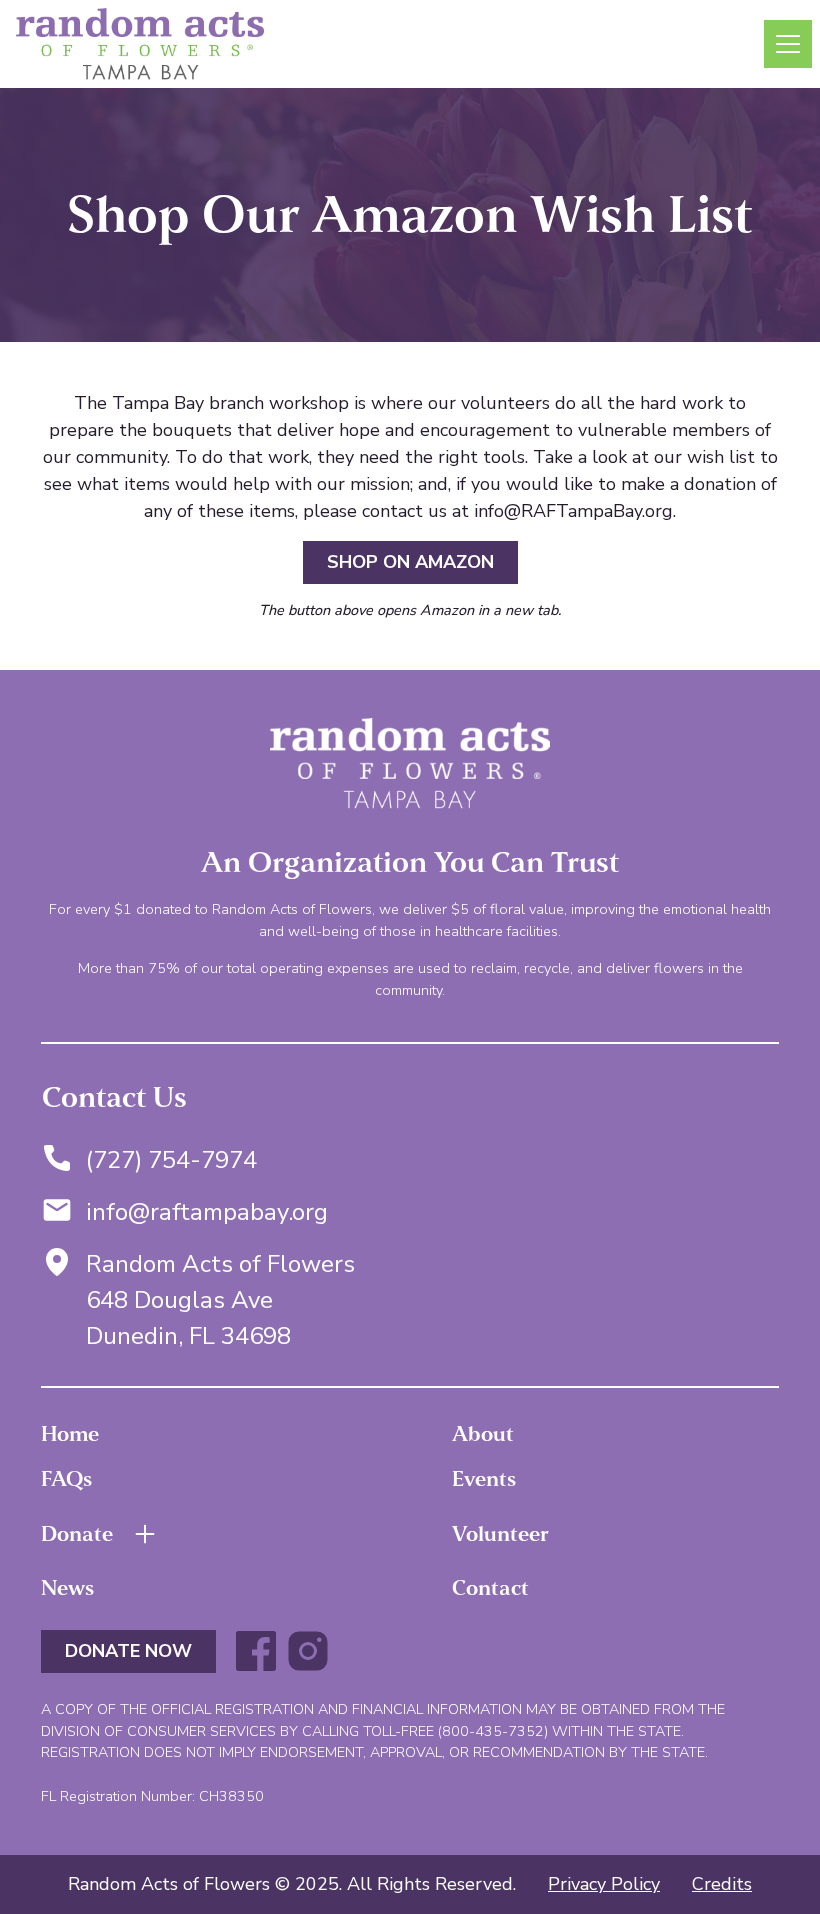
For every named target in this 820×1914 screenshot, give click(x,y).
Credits (722, 1884)
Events (484, 1479)
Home (70, 1434)
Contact (490, 1588)
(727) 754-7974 (171, 1160)
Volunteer (500, 1534)
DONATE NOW (128, 1651)
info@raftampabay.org (207, 1212)
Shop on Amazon (410, 562)
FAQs (66, 1479)
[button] (784, 44)
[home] (140, 44)
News (67, 1588)
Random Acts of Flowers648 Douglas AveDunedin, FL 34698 (220, 1300)
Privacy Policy (604, 1884)
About (483, 1434)
